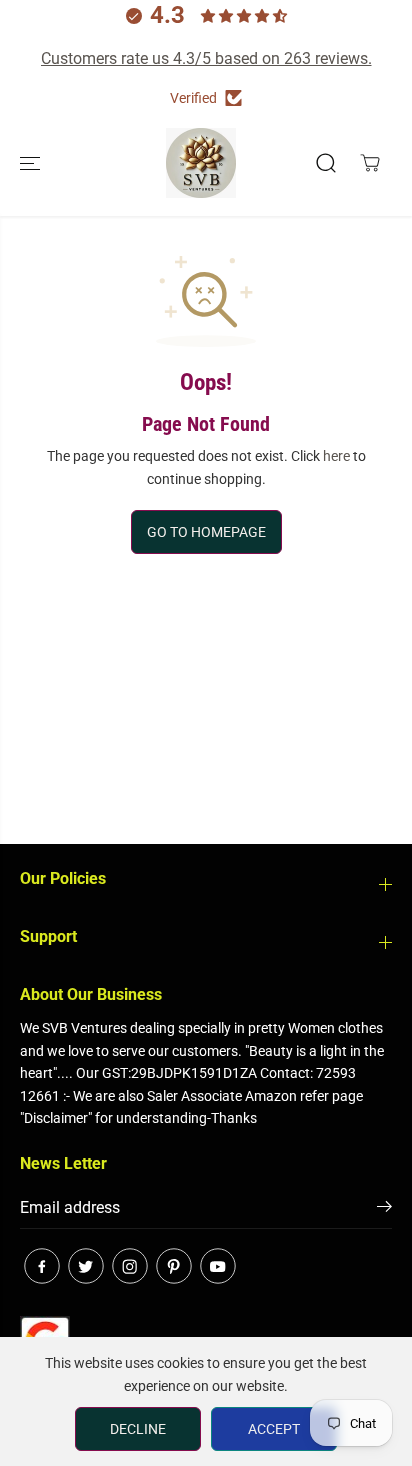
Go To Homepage (206, 532)
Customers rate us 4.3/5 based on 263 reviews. (206, 58)
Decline (138, 1429)
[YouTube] (218, 1266)
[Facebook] (42, 1266)
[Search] (326, 163)
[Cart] (370, 163)
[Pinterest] (174, 1266)
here (336, 456)
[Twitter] (86, 1266)
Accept (274, 1429)
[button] (32, 163)
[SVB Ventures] (201, 163)
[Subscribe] (384, 1210)
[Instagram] (130, 1266)
